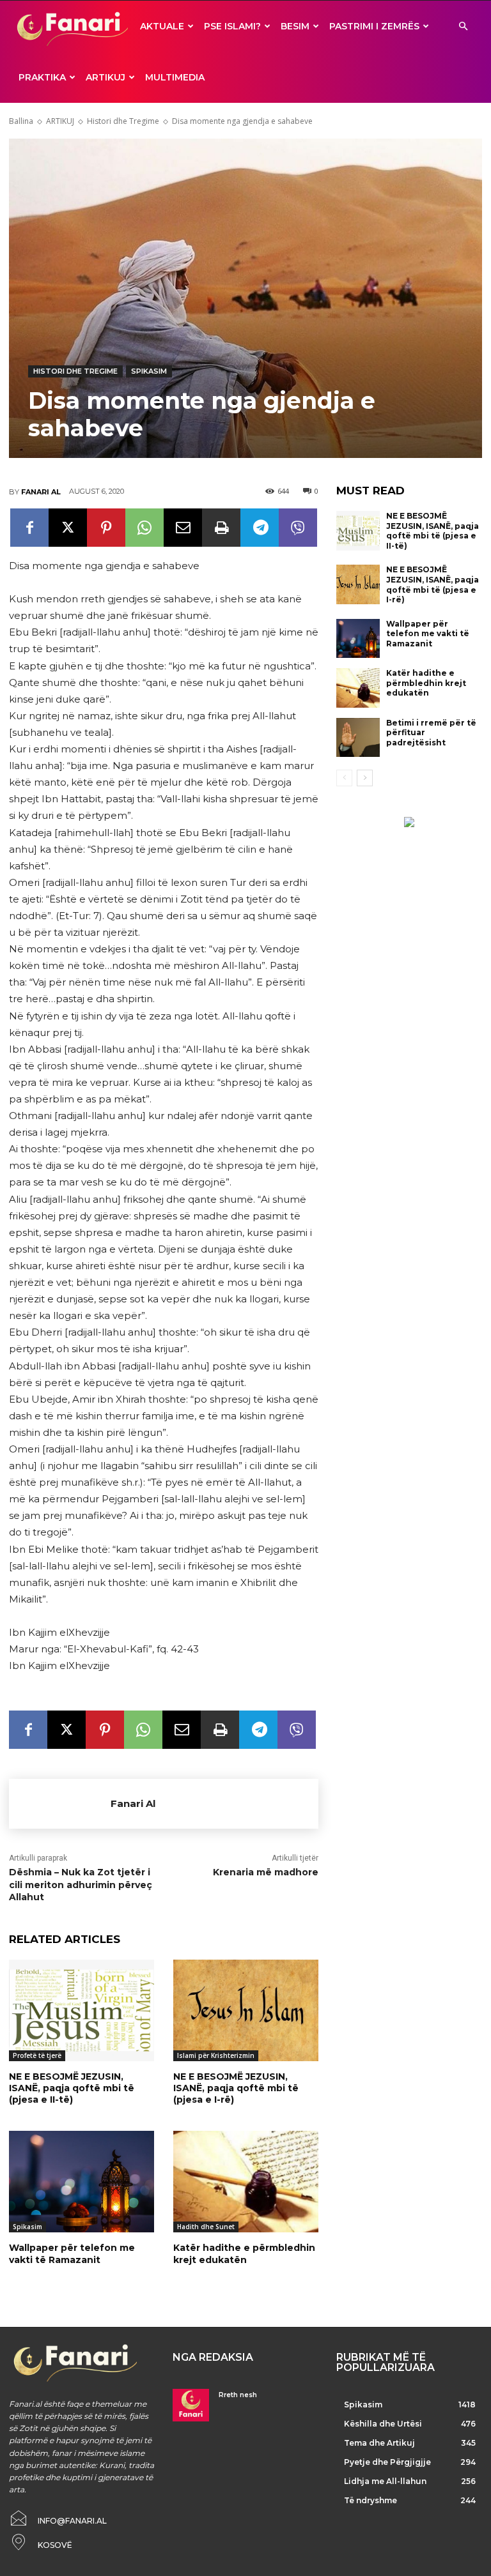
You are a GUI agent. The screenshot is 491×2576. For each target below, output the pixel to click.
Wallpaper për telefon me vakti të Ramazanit (72, 2253)
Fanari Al (41, 492)
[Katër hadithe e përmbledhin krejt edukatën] (246, 2182)
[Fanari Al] (60, 1804)
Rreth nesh (238, 2395)
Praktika (42, 77)
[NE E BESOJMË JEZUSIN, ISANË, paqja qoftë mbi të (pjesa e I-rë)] (246, 2010)
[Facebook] (29, 528)
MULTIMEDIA (175, 77)
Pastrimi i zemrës (374, 26)
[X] (68, 528)
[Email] (183, 528)
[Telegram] (260, 528)
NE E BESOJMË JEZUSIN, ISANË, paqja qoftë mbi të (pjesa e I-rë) (236, 2088)
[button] (463, 27)
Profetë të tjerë (37, 2055)
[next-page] (365, 778)
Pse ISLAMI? (232, 26)
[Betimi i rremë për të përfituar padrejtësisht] (358, 738)
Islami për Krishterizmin (216, 2055)
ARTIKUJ (105, 77)
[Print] (221, 528)
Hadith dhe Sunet (206, 2227)
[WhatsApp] (144, 528)
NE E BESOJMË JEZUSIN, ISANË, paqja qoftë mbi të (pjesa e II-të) (72, 2088)
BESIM (295, 26)
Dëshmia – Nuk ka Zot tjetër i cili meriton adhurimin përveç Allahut (81, 1885)
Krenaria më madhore (266, 1872)
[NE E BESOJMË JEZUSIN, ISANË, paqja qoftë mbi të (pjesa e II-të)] (82, 2010)
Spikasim (149, 371)
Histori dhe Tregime (123, 121)
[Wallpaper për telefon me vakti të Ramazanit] (82, 2182)
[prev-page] (344, 778)
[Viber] (298, 528)
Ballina (21, 121)
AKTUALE (162, 26)
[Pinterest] (106, 528)
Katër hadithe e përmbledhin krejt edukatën (244, 2253)
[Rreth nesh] (191, 2405)
